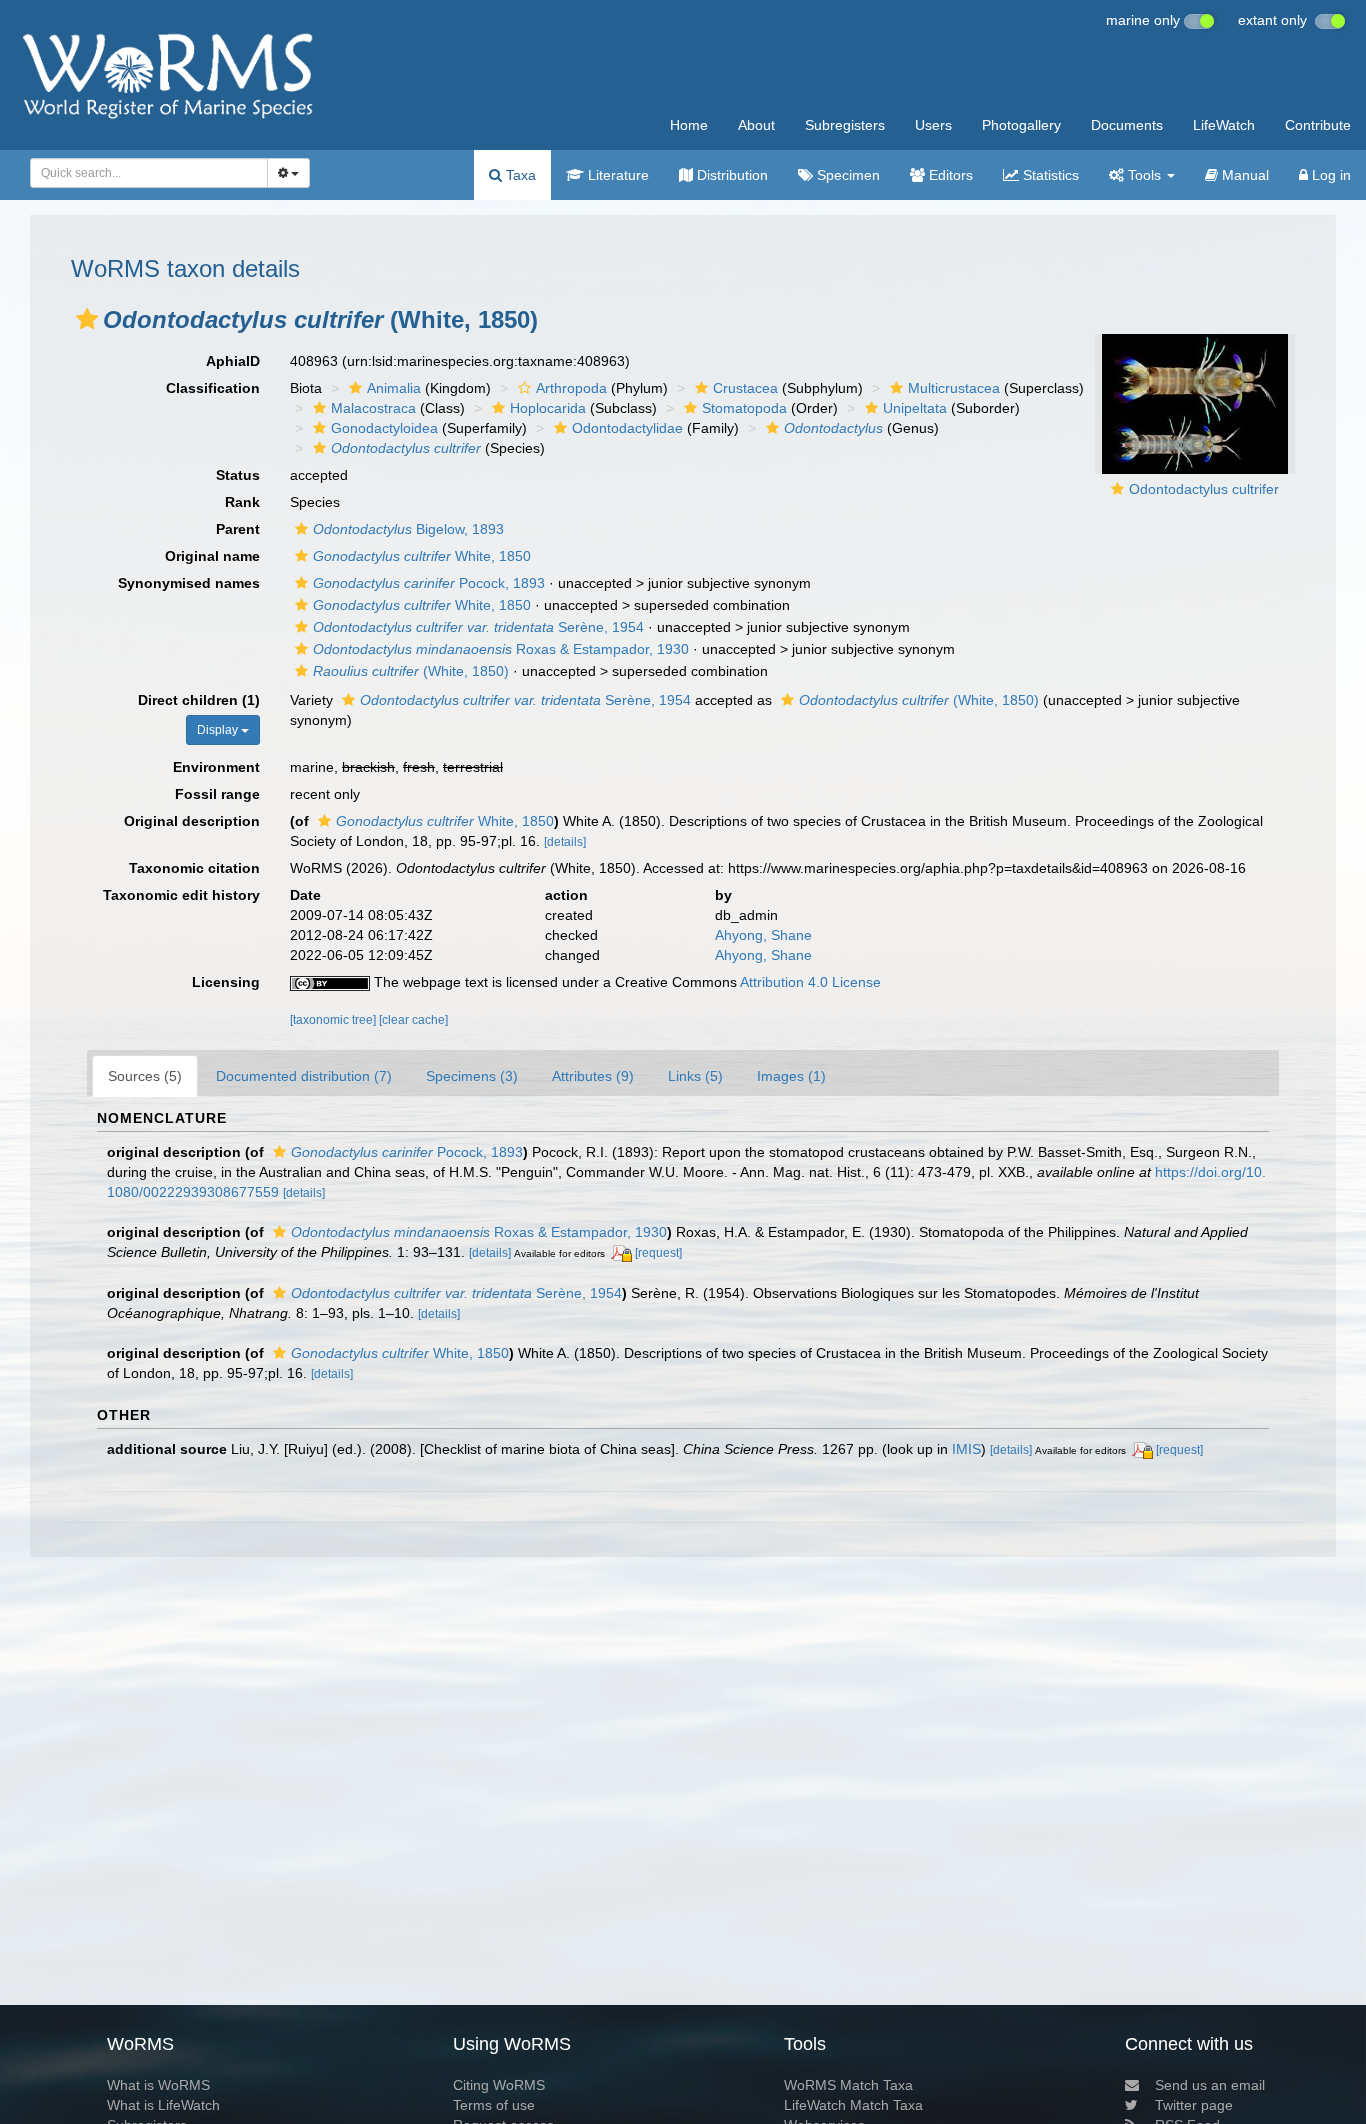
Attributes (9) (593, 1076)
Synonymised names (189, 583)
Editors (949, 175)
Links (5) (695, 1076)
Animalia (394, 388)
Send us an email (1210, 2085)
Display (219, 730)
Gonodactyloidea (384, 428)
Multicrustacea (954, 388)
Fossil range (217, 794)
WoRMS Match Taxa (848, 2085)
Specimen (846, 175)
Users (933, 125)
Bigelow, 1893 (408, 529)
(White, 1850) (411, 671)
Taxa (519, 175)
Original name (212, 556)
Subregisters (845, 125)
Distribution (730, 175)
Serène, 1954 (478, 627)
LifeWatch (1224, 125)
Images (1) (791, 1076)
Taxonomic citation (194, 868)
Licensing (226, 982)
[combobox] (149, 173)
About (756, 125)
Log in (1329, 175)
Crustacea (745, 388)
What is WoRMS (158, 2085)
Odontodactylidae (627, 428)
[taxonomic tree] (334, 1020)
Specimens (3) (472, 1076)
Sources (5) (145, 1076)
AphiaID (233, 361)
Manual (1243, 175)
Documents (1127, 125)
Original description (192, 821)
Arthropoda (571, 388)
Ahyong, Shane (763, 935)
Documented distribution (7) (304, 1076)
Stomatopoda (744, 408)
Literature (616, 175)
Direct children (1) (199, 700)
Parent (238, 529)
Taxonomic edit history (181, 895)
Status (238, 475)
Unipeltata (915, 408)
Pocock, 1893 (429, 583)
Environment (216, 767)
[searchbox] (143, 173)
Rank (242, 502)
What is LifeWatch (163, 2105)
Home (689, 125)
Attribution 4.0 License (810, 982)
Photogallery (1021, 125)
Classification (213, 388)
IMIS (966, 1449)
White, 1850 (422, 556)
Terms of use (494, 2105)
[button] (87, 319)
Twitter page (1194, 2105)
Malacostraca (373, 408)
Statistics (1049, 175)
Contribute (1318, 125)
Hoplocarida (548, 408)
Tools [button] (1144, 175)
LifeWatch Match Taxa (853, 2105)
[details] (565, 842)
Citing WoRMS (499, 2085)
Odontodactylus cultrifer (1204, 489)
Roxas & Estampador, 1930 (501, 649)
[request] (658, 1253)
